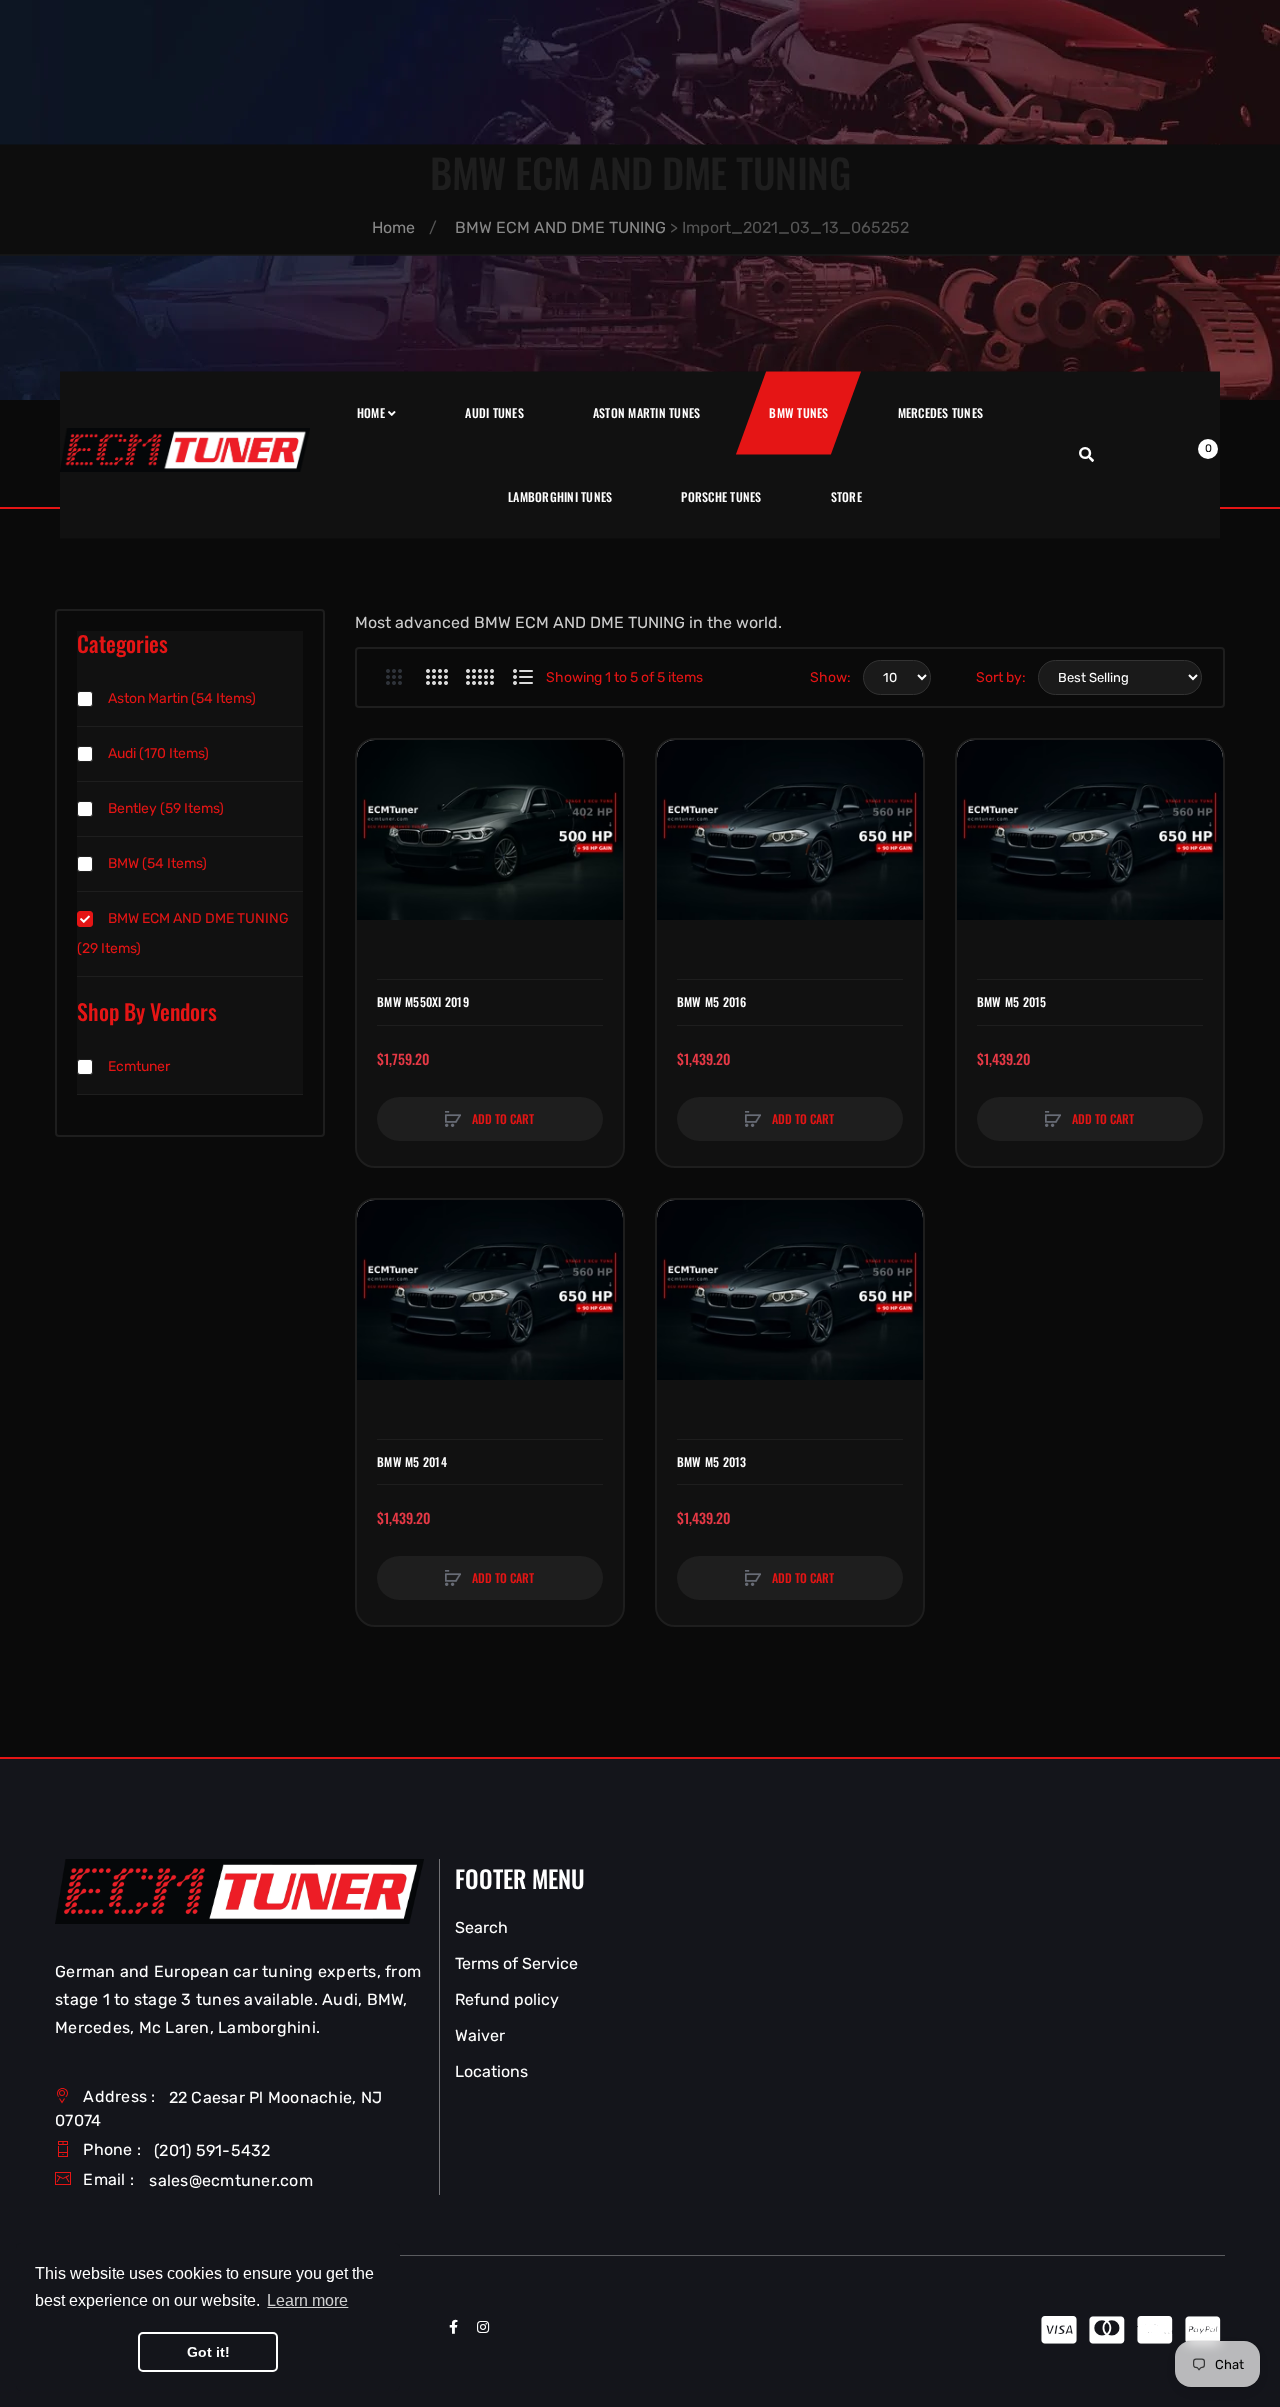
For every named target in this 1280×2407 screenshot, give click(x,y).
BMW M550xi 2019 (423, 1002)
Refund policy (507, 1999)
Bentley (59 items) (166, 808)
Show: (830, 677)
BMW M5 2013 (712, 1462)
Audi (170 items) (158, 753)
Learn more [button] (307, 2300)
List (522, 677)
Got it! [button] (208, 2352)
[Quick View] (382, 841)
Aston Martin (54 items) (182, 698)
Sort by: (1001, 677)
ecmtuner (139, 1066)
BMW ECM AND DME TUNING (560, 227)
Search (481, 1927)
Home (393, 227)
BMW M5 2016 (712, 1002)
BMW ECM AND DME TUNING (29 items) (183, 933)
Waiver (480, 2035)
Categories (122, 643)
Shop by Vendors (147, 1011)
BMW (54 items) (157, 863)
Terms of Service (516, 1963)
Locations (491, 2071)
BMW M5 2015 (1012, 1002)
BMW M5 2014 (412, 1462)
